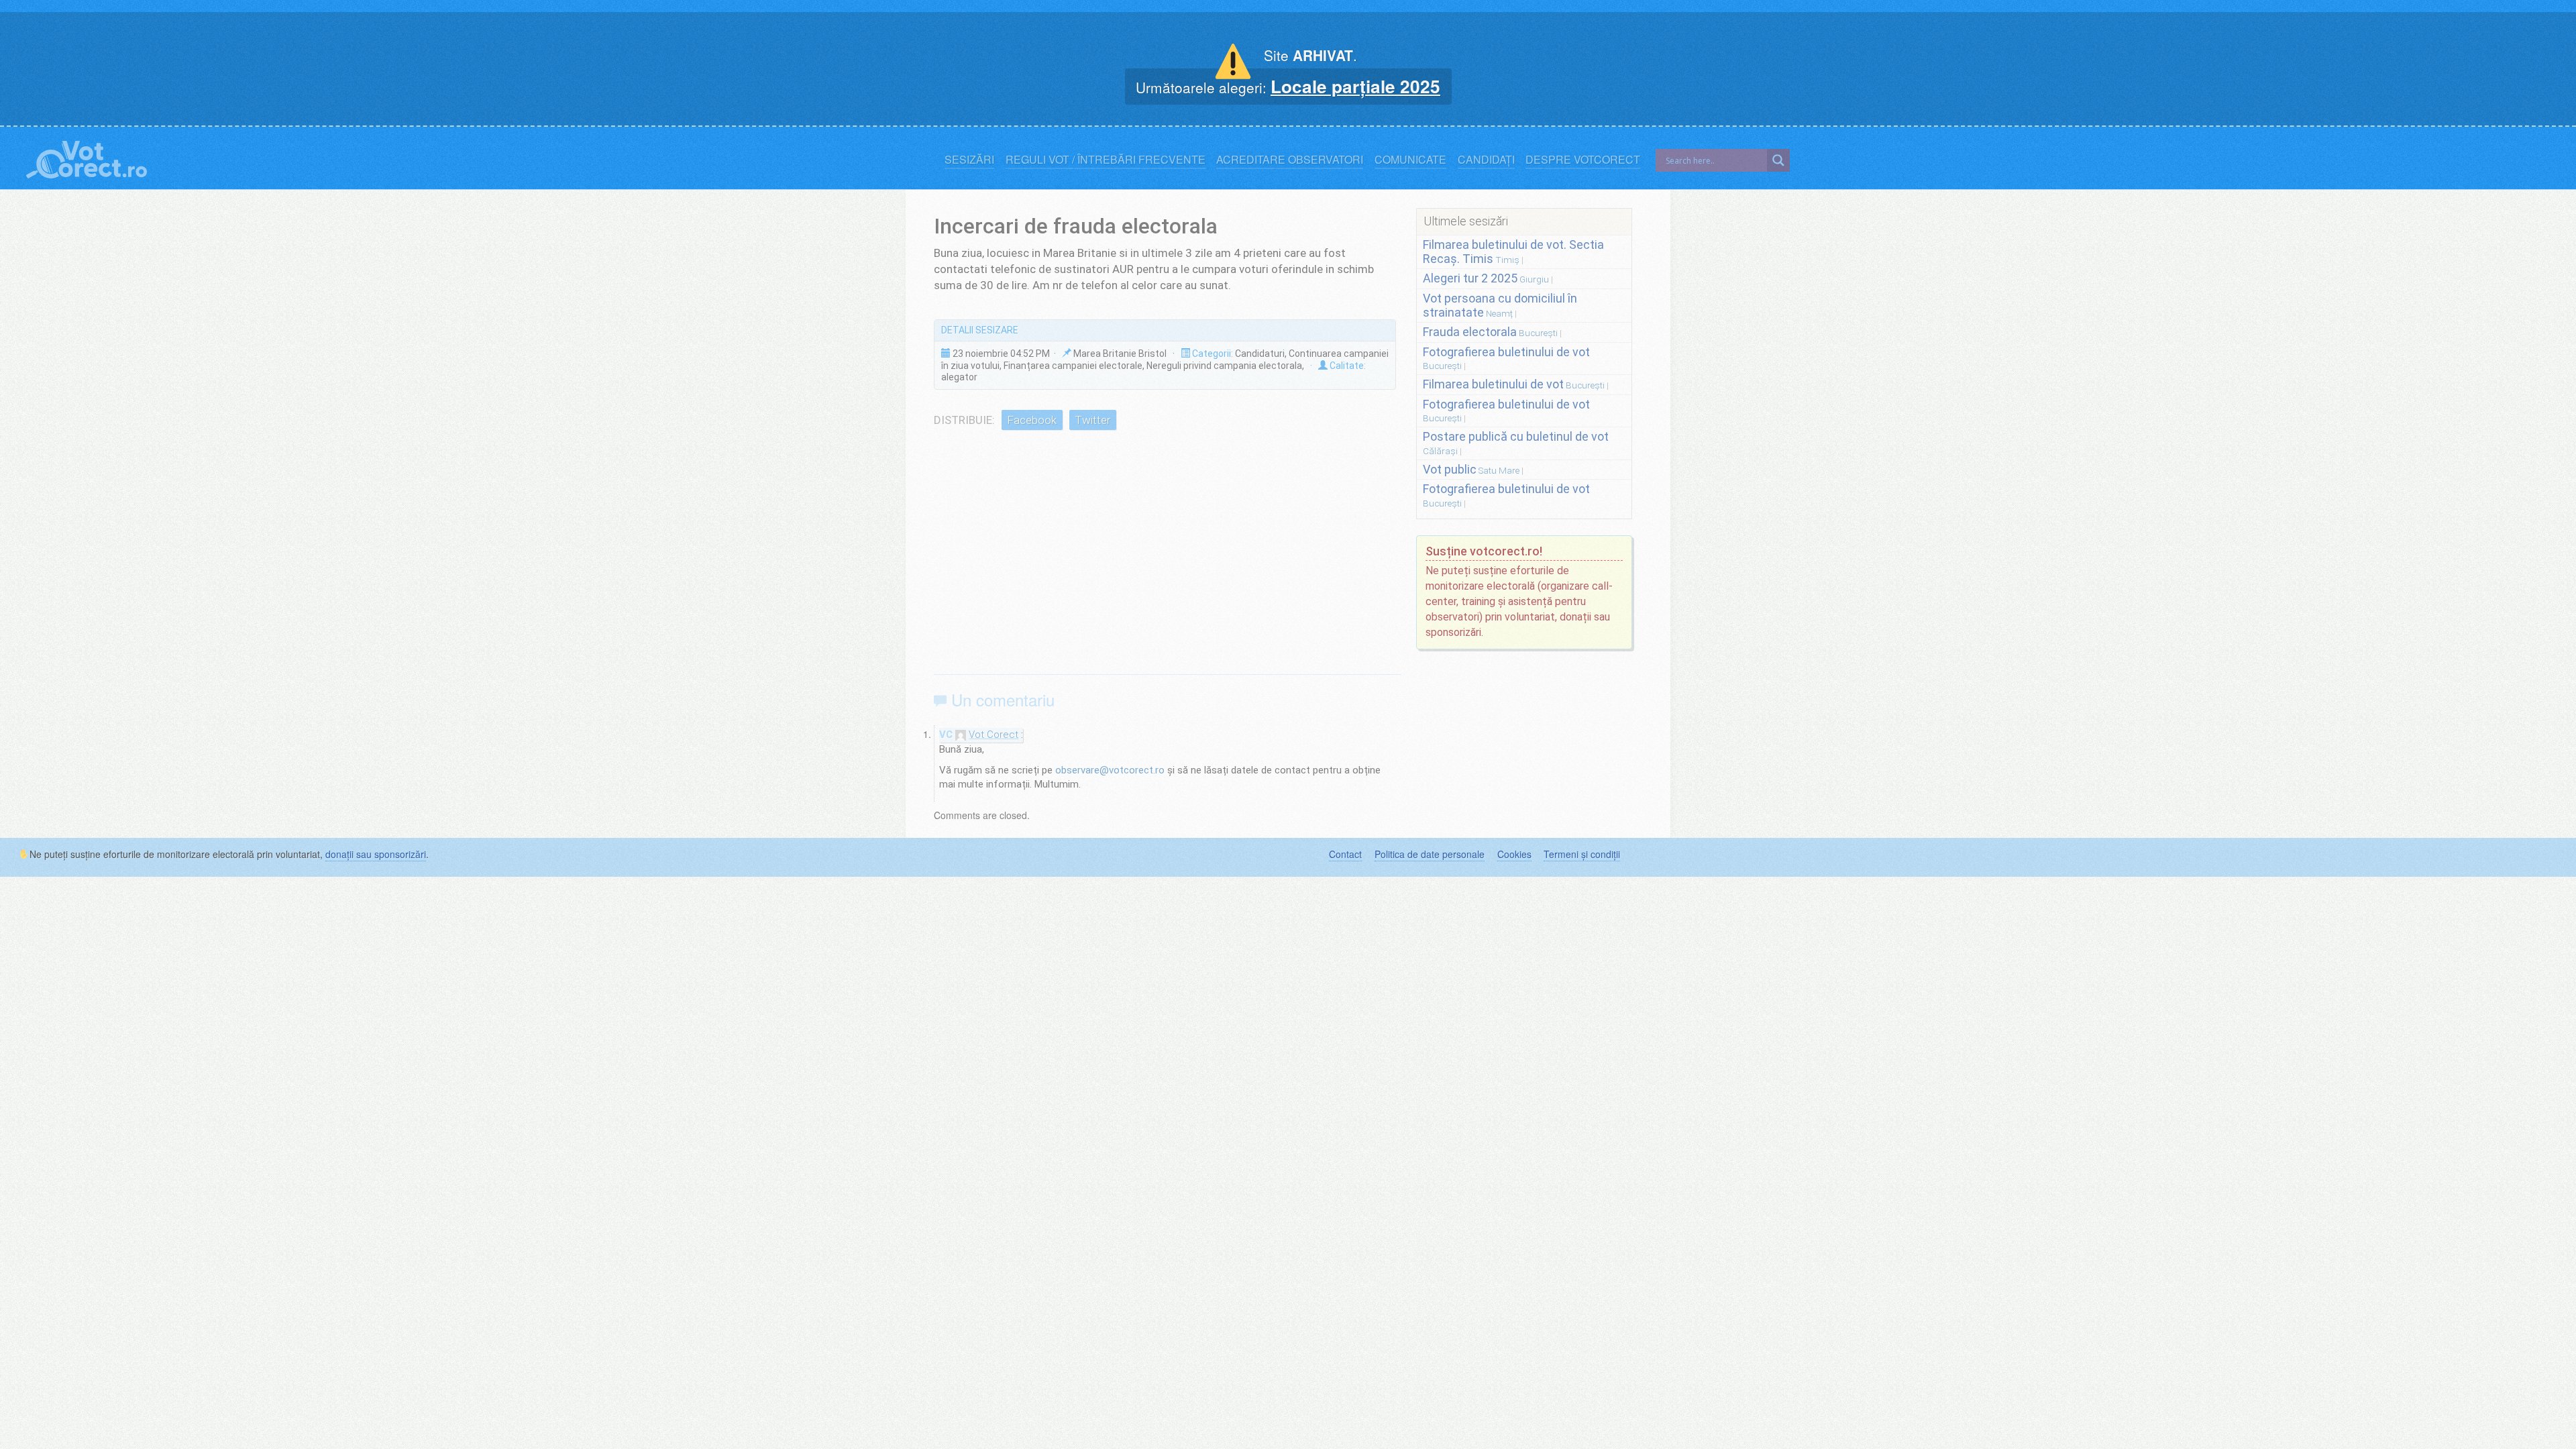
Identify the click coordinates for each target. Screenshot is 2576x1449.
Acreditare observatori (1290, 160)
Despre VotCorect (1583, 160)
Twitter (1092, 420)
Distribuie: (964, 420)
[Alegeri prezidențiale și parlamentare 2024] (87, 157)
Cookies (1514, 854)
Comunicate (1410, 160)
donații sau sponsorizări (376, 854)
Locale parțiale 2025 (1355, 86)
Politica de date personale (1430, 854)
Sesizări (969, 160)
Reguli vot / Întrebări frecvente (1106, 160)
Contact (1345, 854)
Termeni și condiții (1582, 854)
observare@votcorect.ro (1110, 770)
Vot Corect (994, 735)
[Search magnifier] (1778, 160)
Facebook (1032, 420)
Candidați (1486, 160)
